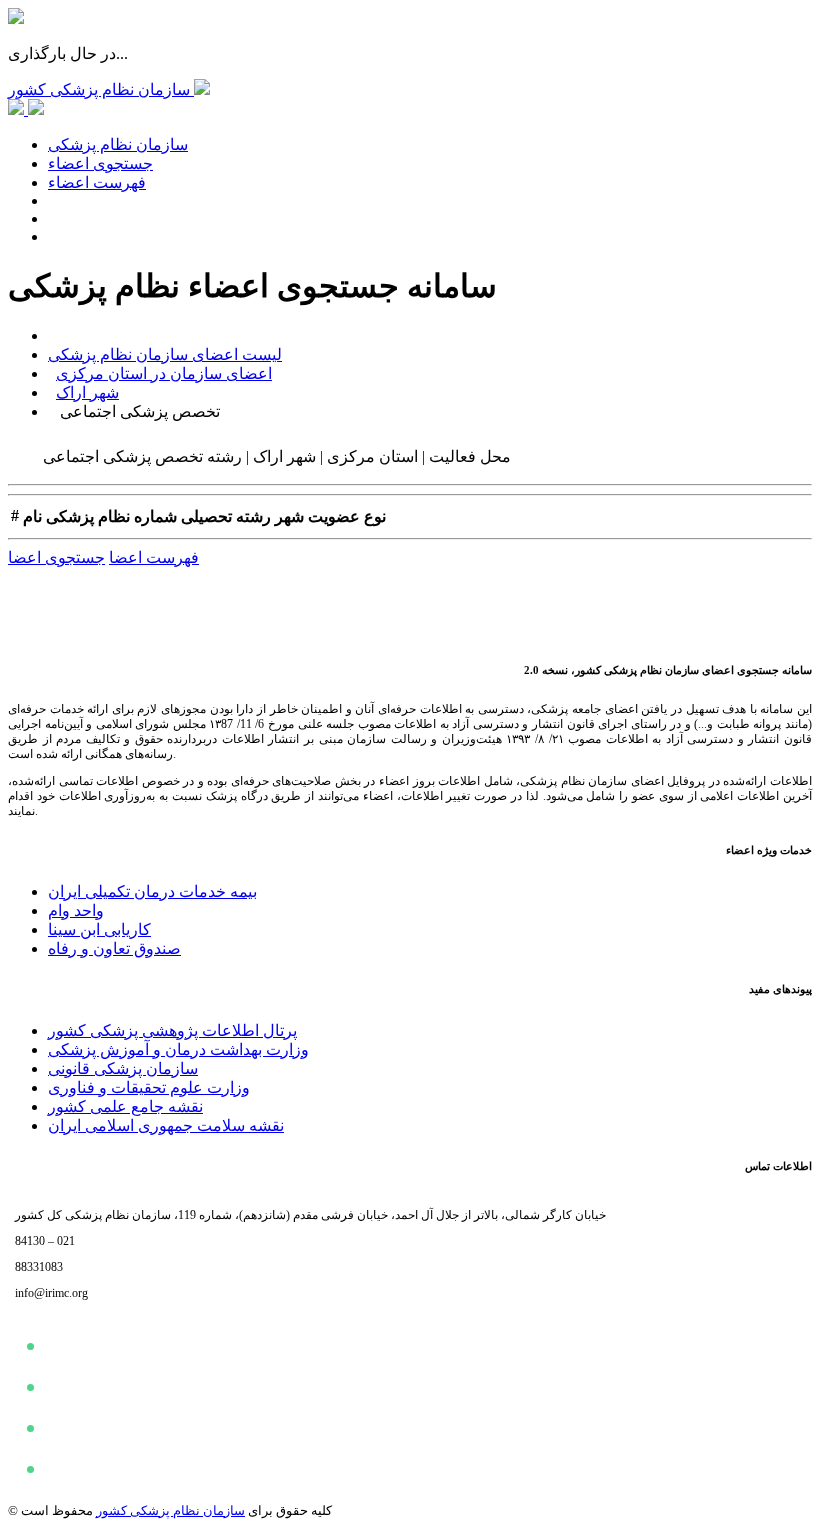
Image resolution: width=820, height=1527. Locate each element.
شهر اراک (87, 392)
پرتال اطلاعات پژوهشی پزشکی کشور (172, 1030)
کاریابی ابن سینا (99, 929)
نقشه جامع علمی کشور (125, 1106)
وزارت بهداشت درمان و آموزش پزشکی (178, 1049)
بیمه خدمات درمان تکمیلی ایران (152, 891)
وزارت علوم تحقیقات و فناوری (149, 1087)
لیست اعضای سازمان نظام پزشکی (165, 354)
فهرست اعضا (154, 557)
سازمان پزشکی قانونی (123, 1068)
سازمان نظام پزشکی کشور (170, 1510)
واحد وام (76, 910)
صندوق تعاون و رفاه (114, 948)
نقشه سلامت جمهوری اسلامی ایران (166, 1125)
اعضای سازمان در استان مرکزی (164, 373)
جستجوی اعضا (56, 557)
